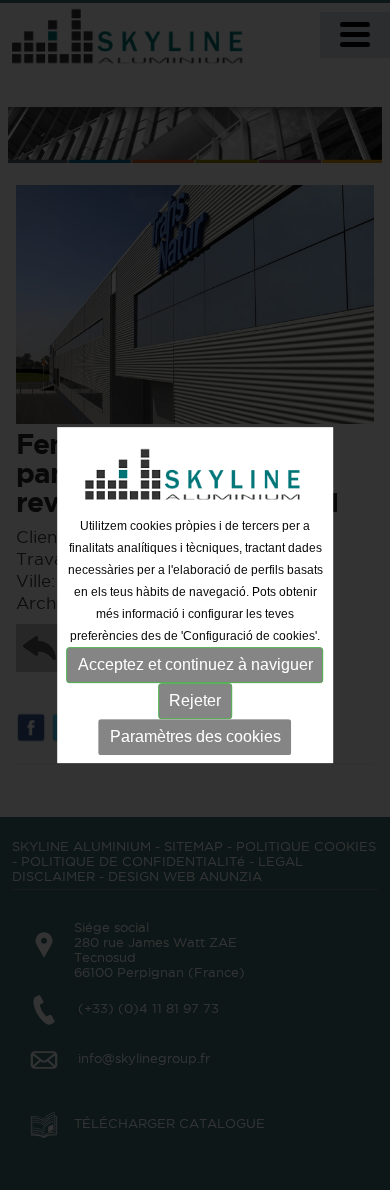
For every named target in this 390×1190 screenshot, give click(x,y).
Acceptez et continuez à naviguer (195, 664)
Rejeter (195, 700)
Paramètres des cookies (195, 736)
